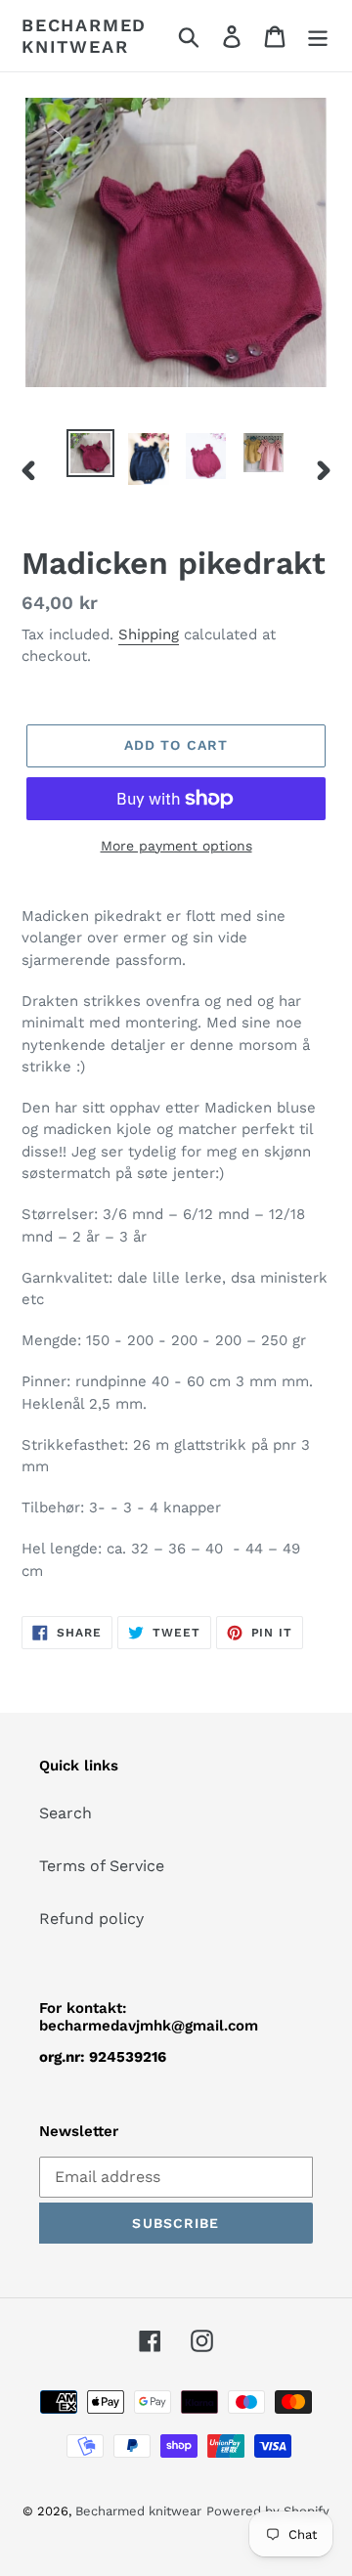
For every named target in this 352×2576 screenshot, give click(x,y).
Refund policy (91, 1919)
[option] (90, 453)
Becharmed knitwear (84, 36)
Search (66, 1813)
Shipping (149, 634)
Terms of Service (102, 1866)
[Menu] (318, 36)
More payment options (176, 846)
